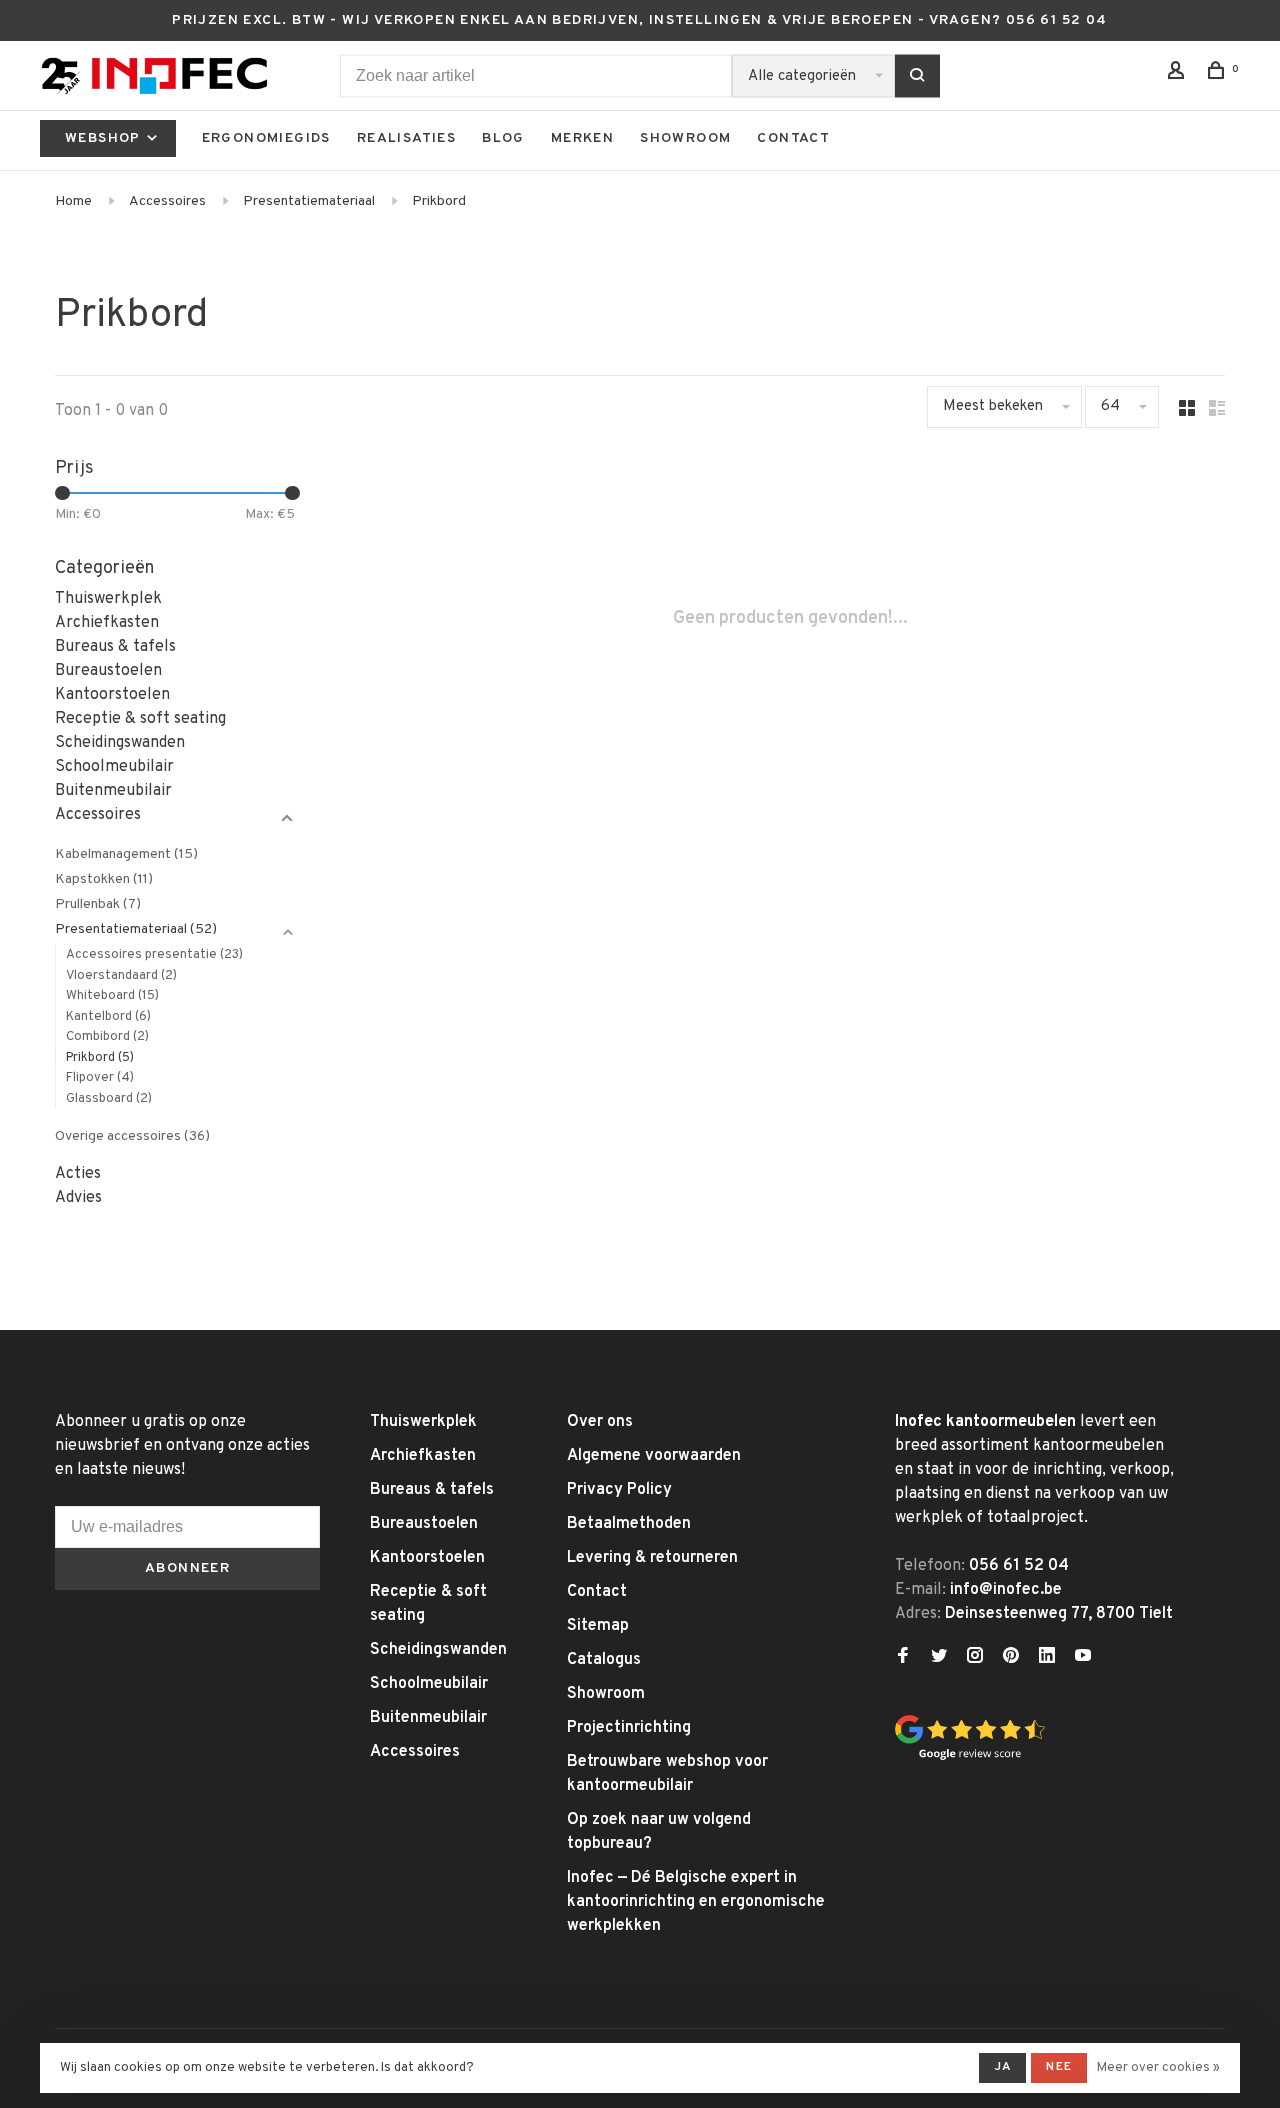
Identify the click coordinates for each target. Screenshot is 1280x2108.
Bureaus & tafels (115, 647)
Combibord (107, 1037)
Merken (582, 138)
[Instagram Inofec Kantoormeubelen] (975, 1658)
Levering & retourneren (652, 1558)
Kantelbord (108, 1017)
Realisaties (406, 138)
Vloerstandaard (121, 976)
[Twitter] (939, 1658)
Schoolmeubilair (114, 767)
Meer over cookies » (1158, 2068)
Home (73, 201)
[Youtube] (1083, 1658)
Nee (1059, 2067)
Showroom (685, 138)
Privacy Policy (619, 1490)
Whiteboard (112, 996)
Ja (1002, 2067)
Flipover (100, 1078)
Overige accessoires (132, 1136)
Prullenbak (98, 904)
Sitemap (598, 1626)
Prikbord (439, 201)
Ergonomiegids (266, 138)
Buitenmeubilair (113, 791)
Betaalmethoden (629, 1524)
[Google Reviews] (970, 1757)
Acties (78, 1174)
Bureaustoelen (108, 671)
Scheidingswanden (120, 743)
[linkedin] (1047, 1658)
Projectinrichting (629, 1728)
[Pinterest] (1011, 1658)
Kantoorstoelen (112, 695)
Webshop (105, 138)
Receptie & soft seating (140, 719)
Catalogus (604, 1660)
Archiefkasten (107, 623)
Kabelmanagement (126, 854)
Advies (78, 1198)
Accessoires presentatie (154, 955)
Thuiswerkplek (108, 599)
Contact (793, 138)
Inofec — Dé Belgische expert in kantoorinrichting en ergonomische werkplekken (696, 1902)
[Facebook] (903, 1658)
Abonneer (187, 1568)
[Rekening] (1179, 74)
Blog (503, 138)
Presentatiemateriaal (309, 201)
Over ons (600, 1422)
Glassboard (109, 1099)
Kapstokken (104, 879)
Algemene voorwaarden (654, 1456)
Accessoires (167, 201)
